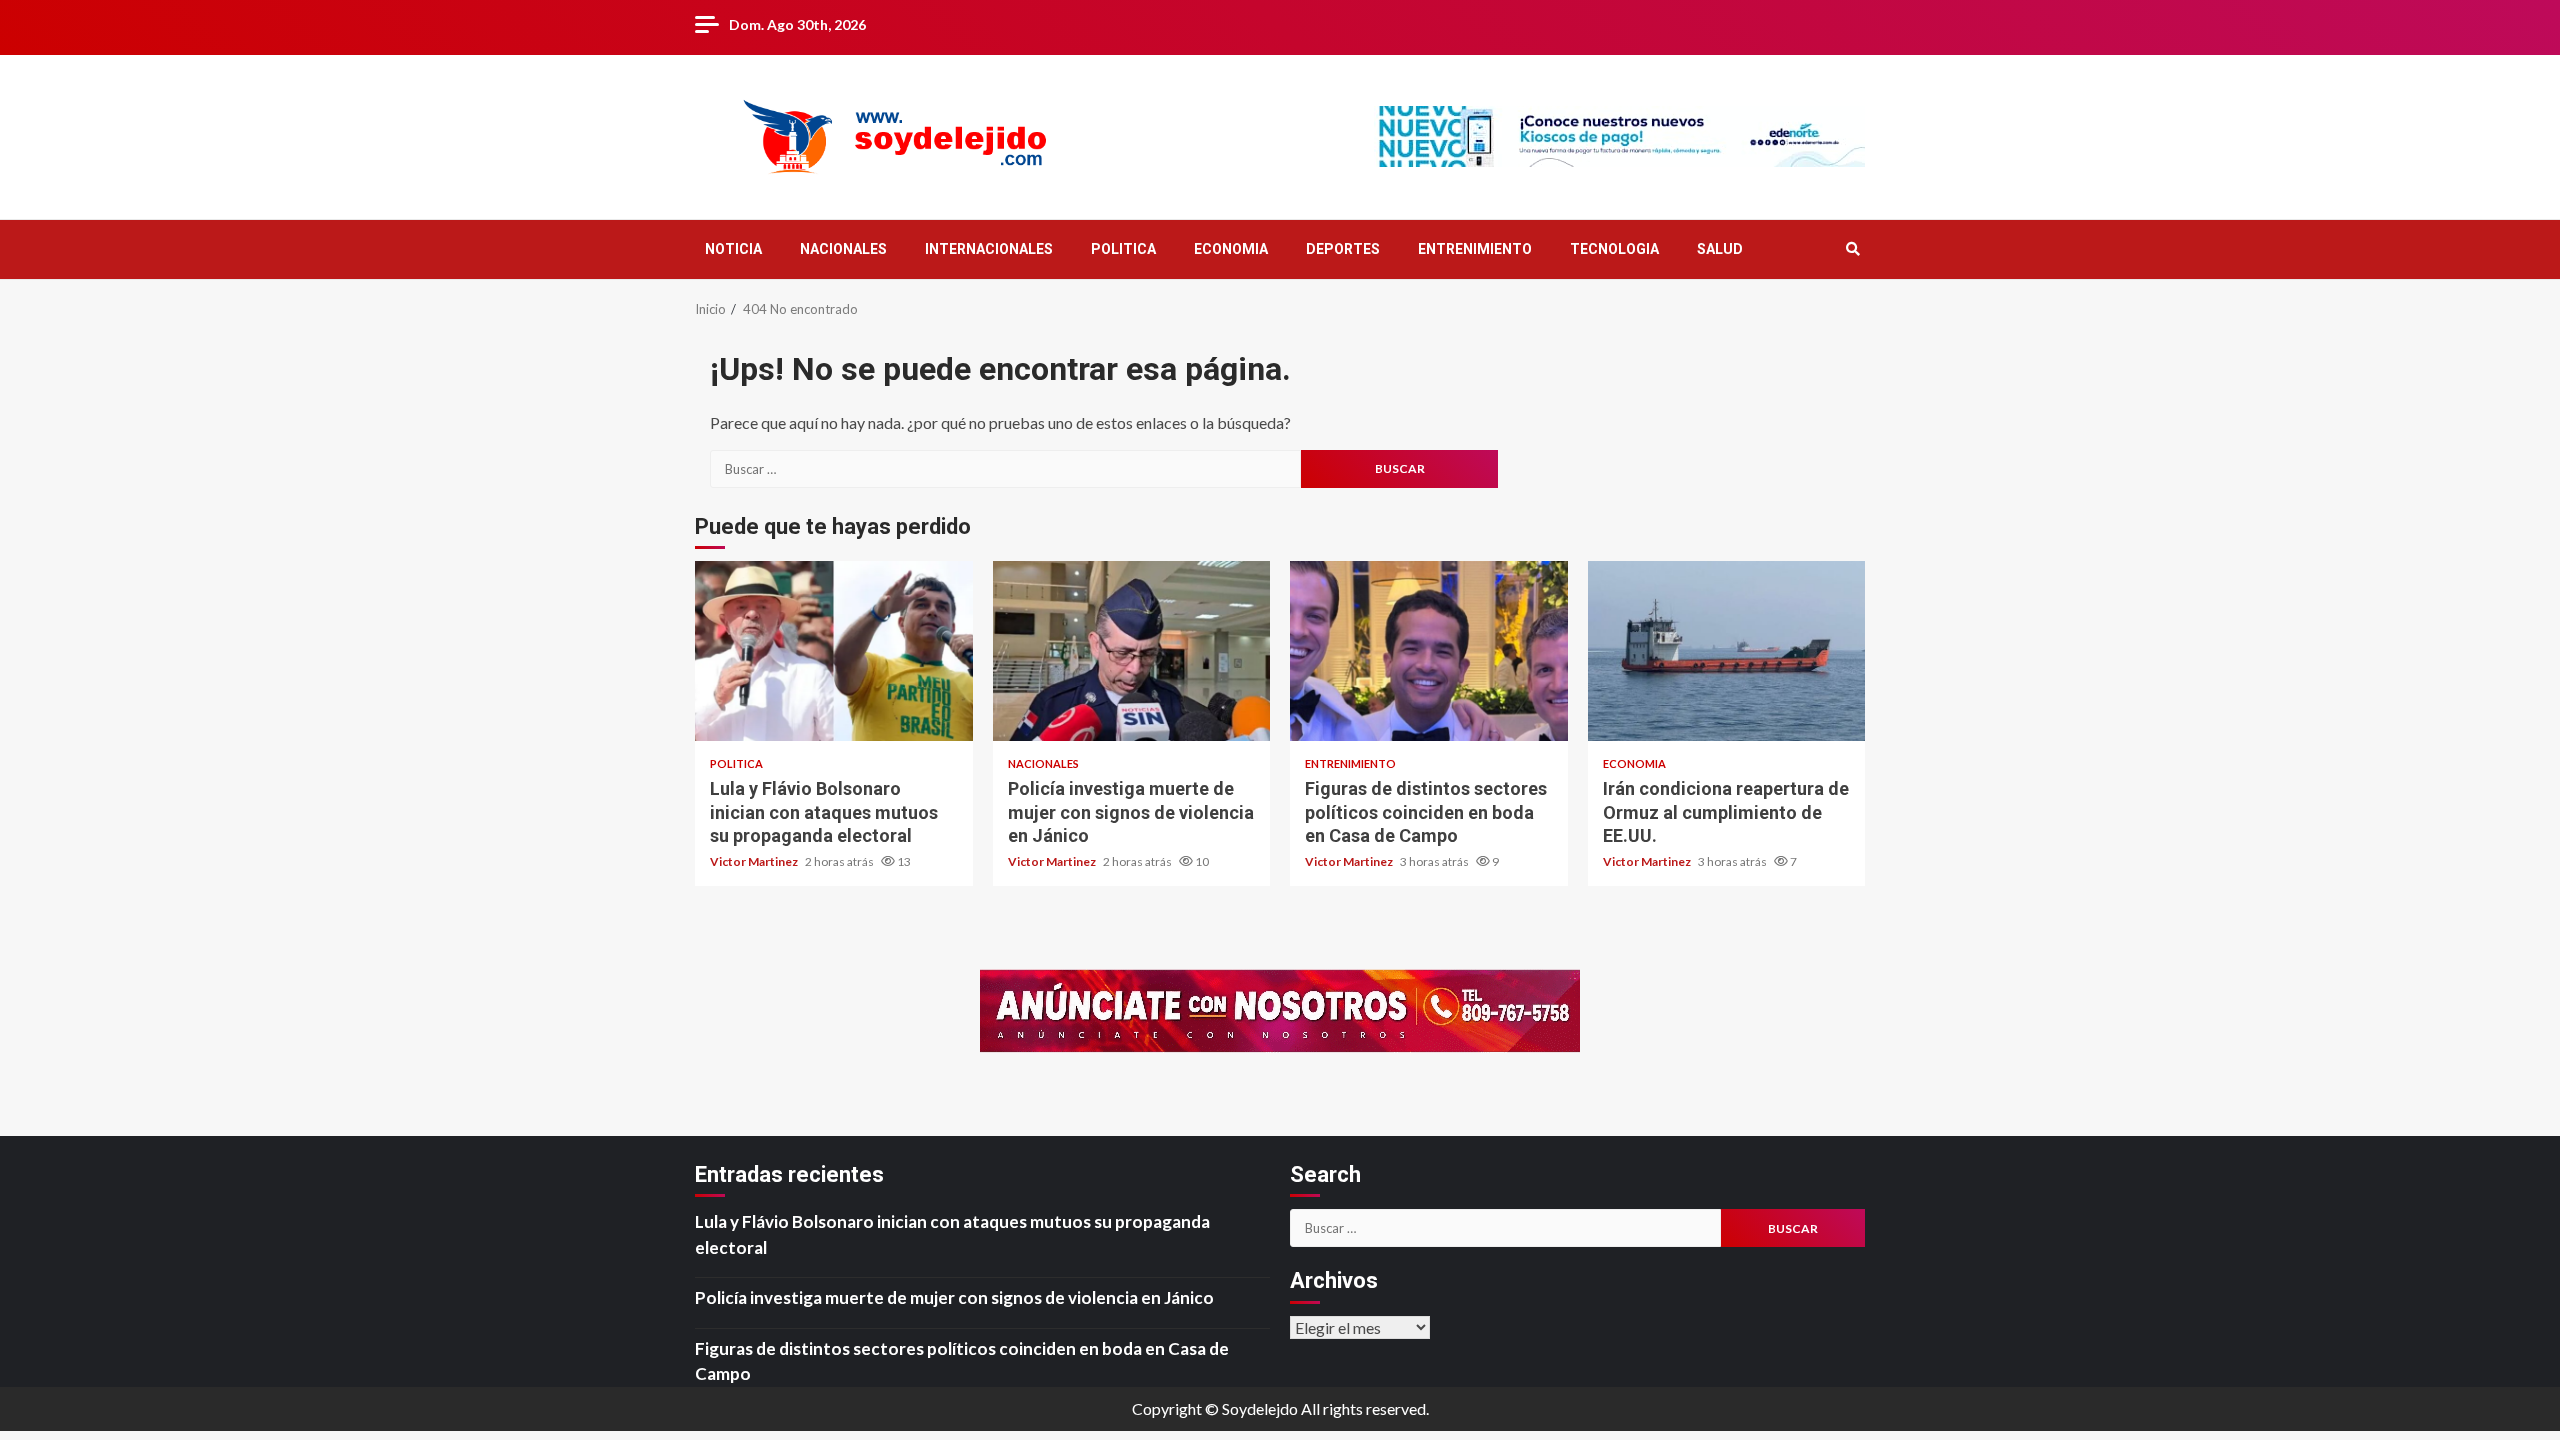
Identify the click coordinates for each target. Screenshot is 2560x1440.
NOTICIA (733, 249)
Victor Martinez (755, 861)
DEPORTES (1343, 249)
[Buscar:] (1005, 469)
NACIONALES (843, 249)
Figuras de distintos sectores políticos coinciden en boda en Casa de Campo (1429, 651)
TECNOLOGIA (1614, 249)
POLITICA (1123, 249)
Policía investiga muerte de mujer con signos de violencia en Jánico (1132, 651)
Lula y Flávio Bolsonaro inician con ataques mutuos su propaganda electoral (834, 651)
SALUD (1720, 249)
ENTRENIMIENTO (1475, 249)
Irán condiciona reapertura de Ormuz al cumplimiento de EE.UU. (1727, 651)
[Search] (1852, 249)
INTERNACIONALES (989, 249)
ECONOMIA (1231, 249)
